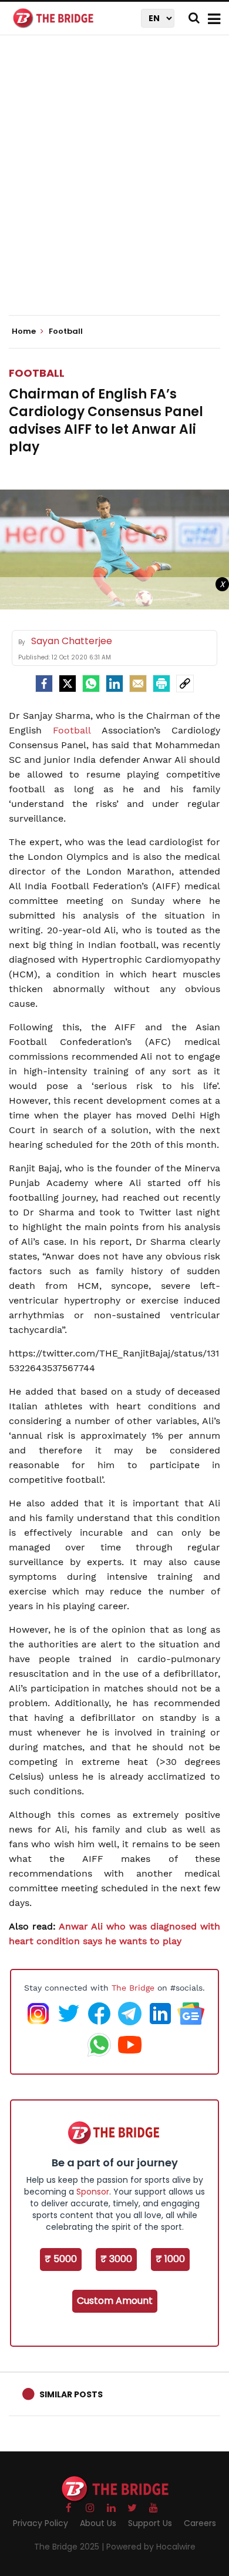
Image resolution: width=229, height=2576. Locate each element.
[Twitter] (68, 684)
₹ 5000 (61, 2259)
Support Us (150, 2523)
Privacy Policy (41, 2523)
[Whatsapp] (91, 684)
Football (37, 373)
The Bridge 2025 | (70, 2547)
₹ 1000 (170, 2259)
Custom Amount (115, 2301)
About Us (98, 2523)
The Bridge (133, 1988)
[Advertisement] (114, 185)
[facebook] (44, 684)
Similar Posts (71, 2394)
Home (25, 331)
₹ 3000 (116, 2259)
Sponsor (93, 2192)
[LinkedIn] (114, 684)
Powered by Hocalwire (151, 2547)
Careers (200, 2523)
